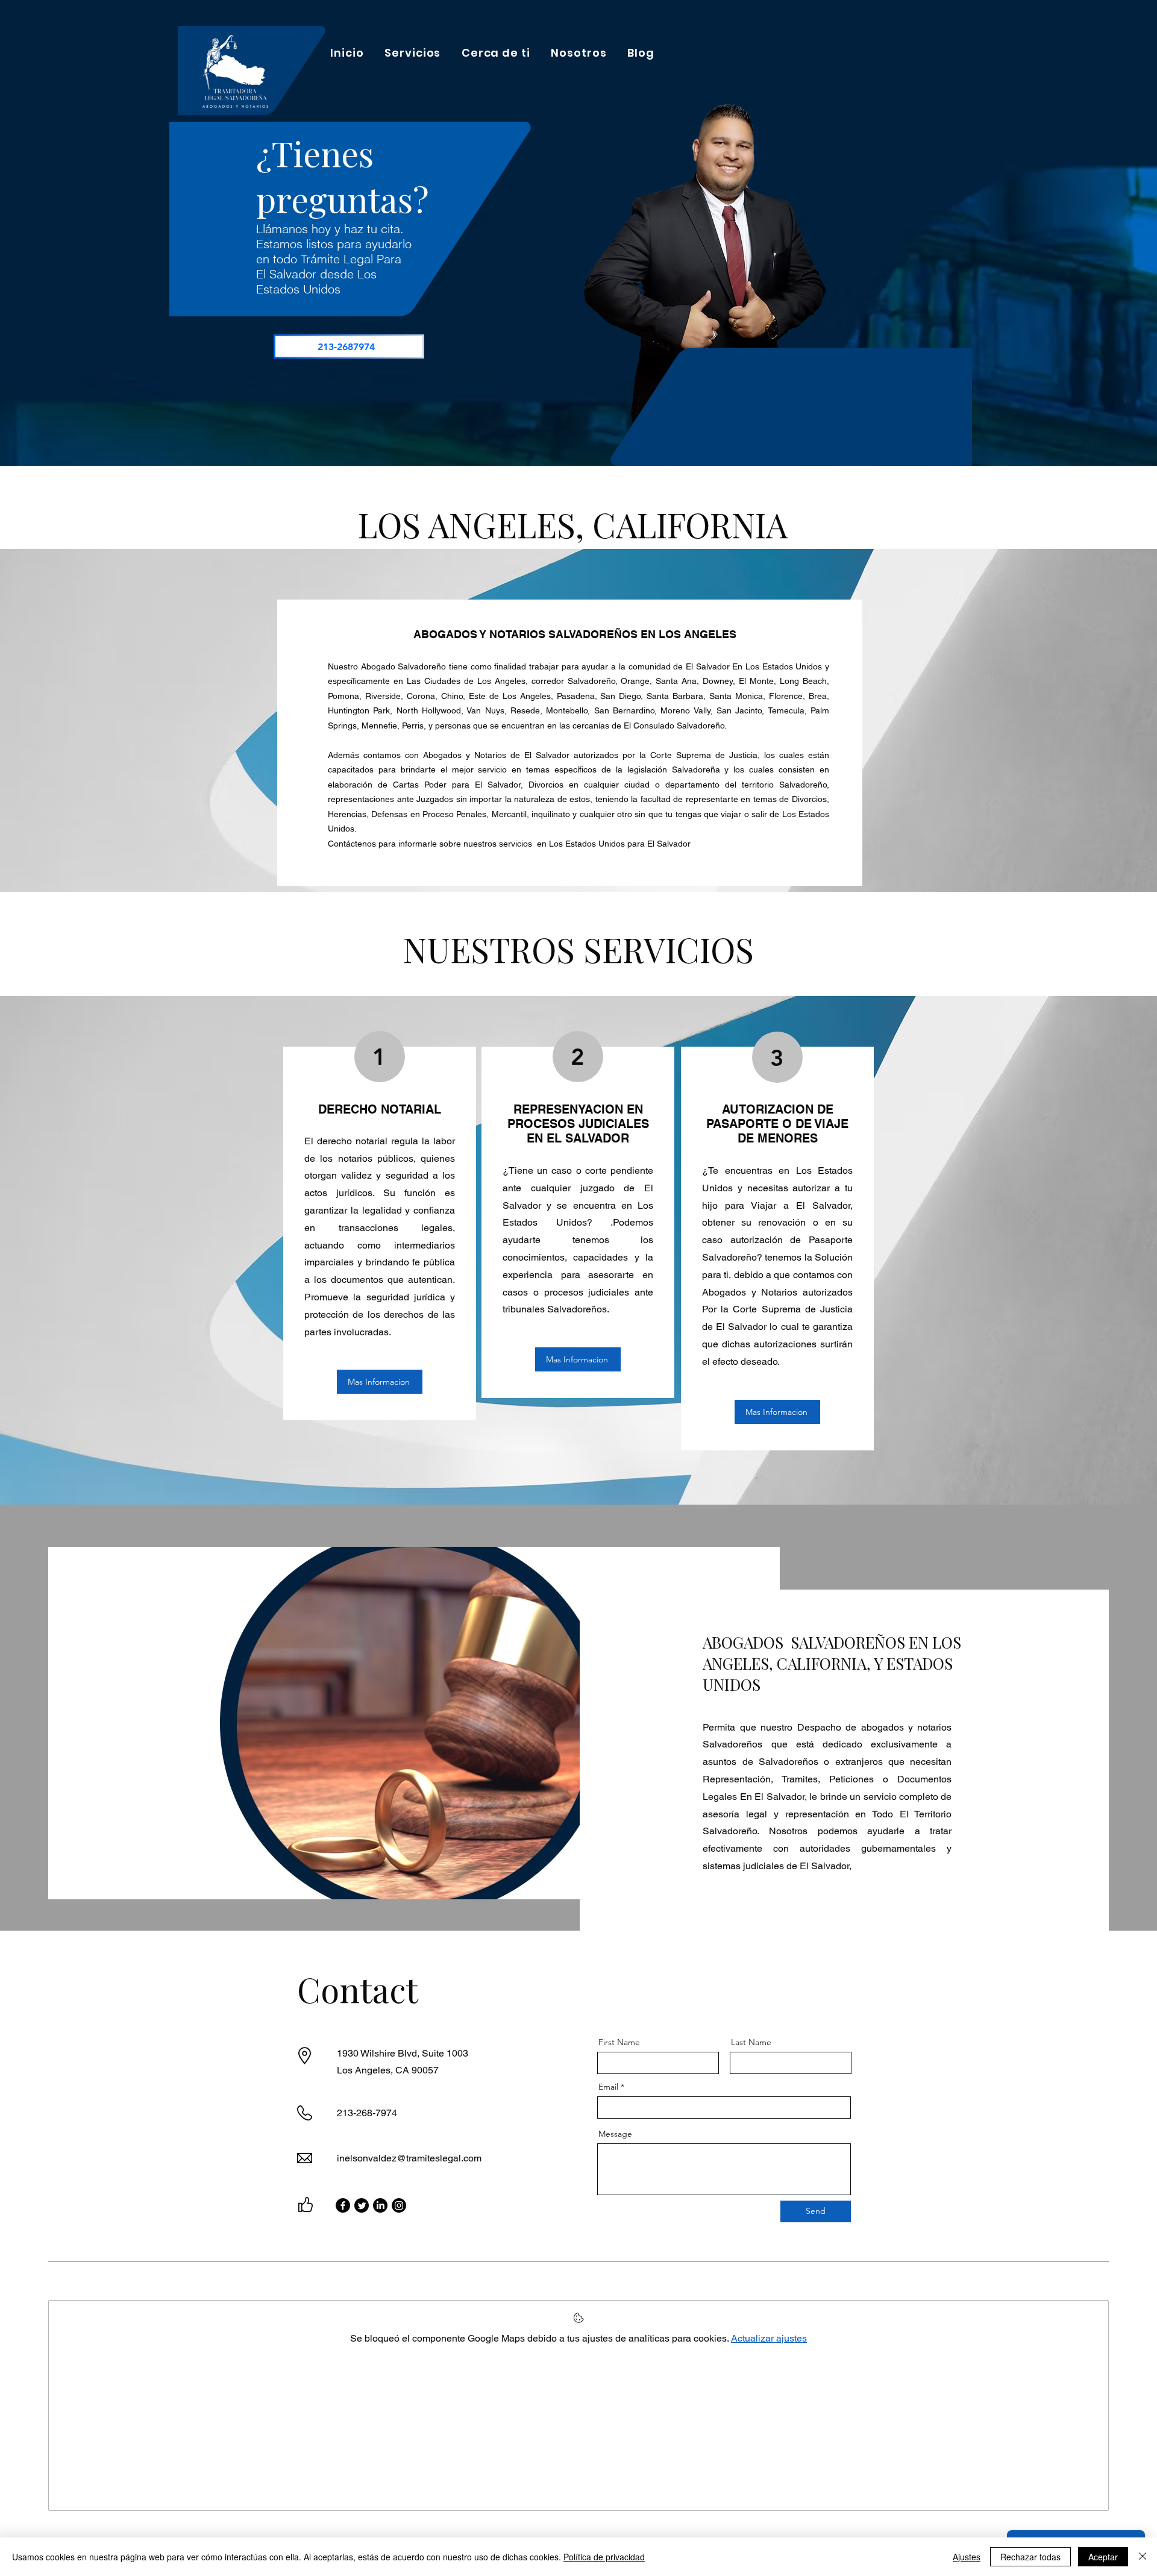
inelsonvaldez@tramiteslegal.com (409, 2158)
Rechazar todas (1030, 2557)
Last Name (751, 2042)
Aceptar (1103, 2557)
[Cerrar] (1143, 2557)
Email (608, 2087)
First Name (619, 2042)
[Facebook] (343, 2205)
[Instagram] (399, 2205)
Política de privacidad (604, 2557)
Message (615, 2134)
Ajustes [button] (967, 2557)
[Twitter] (362, 2205)
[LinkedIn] (380, 2205)
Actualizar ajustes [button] (769, 2338)
